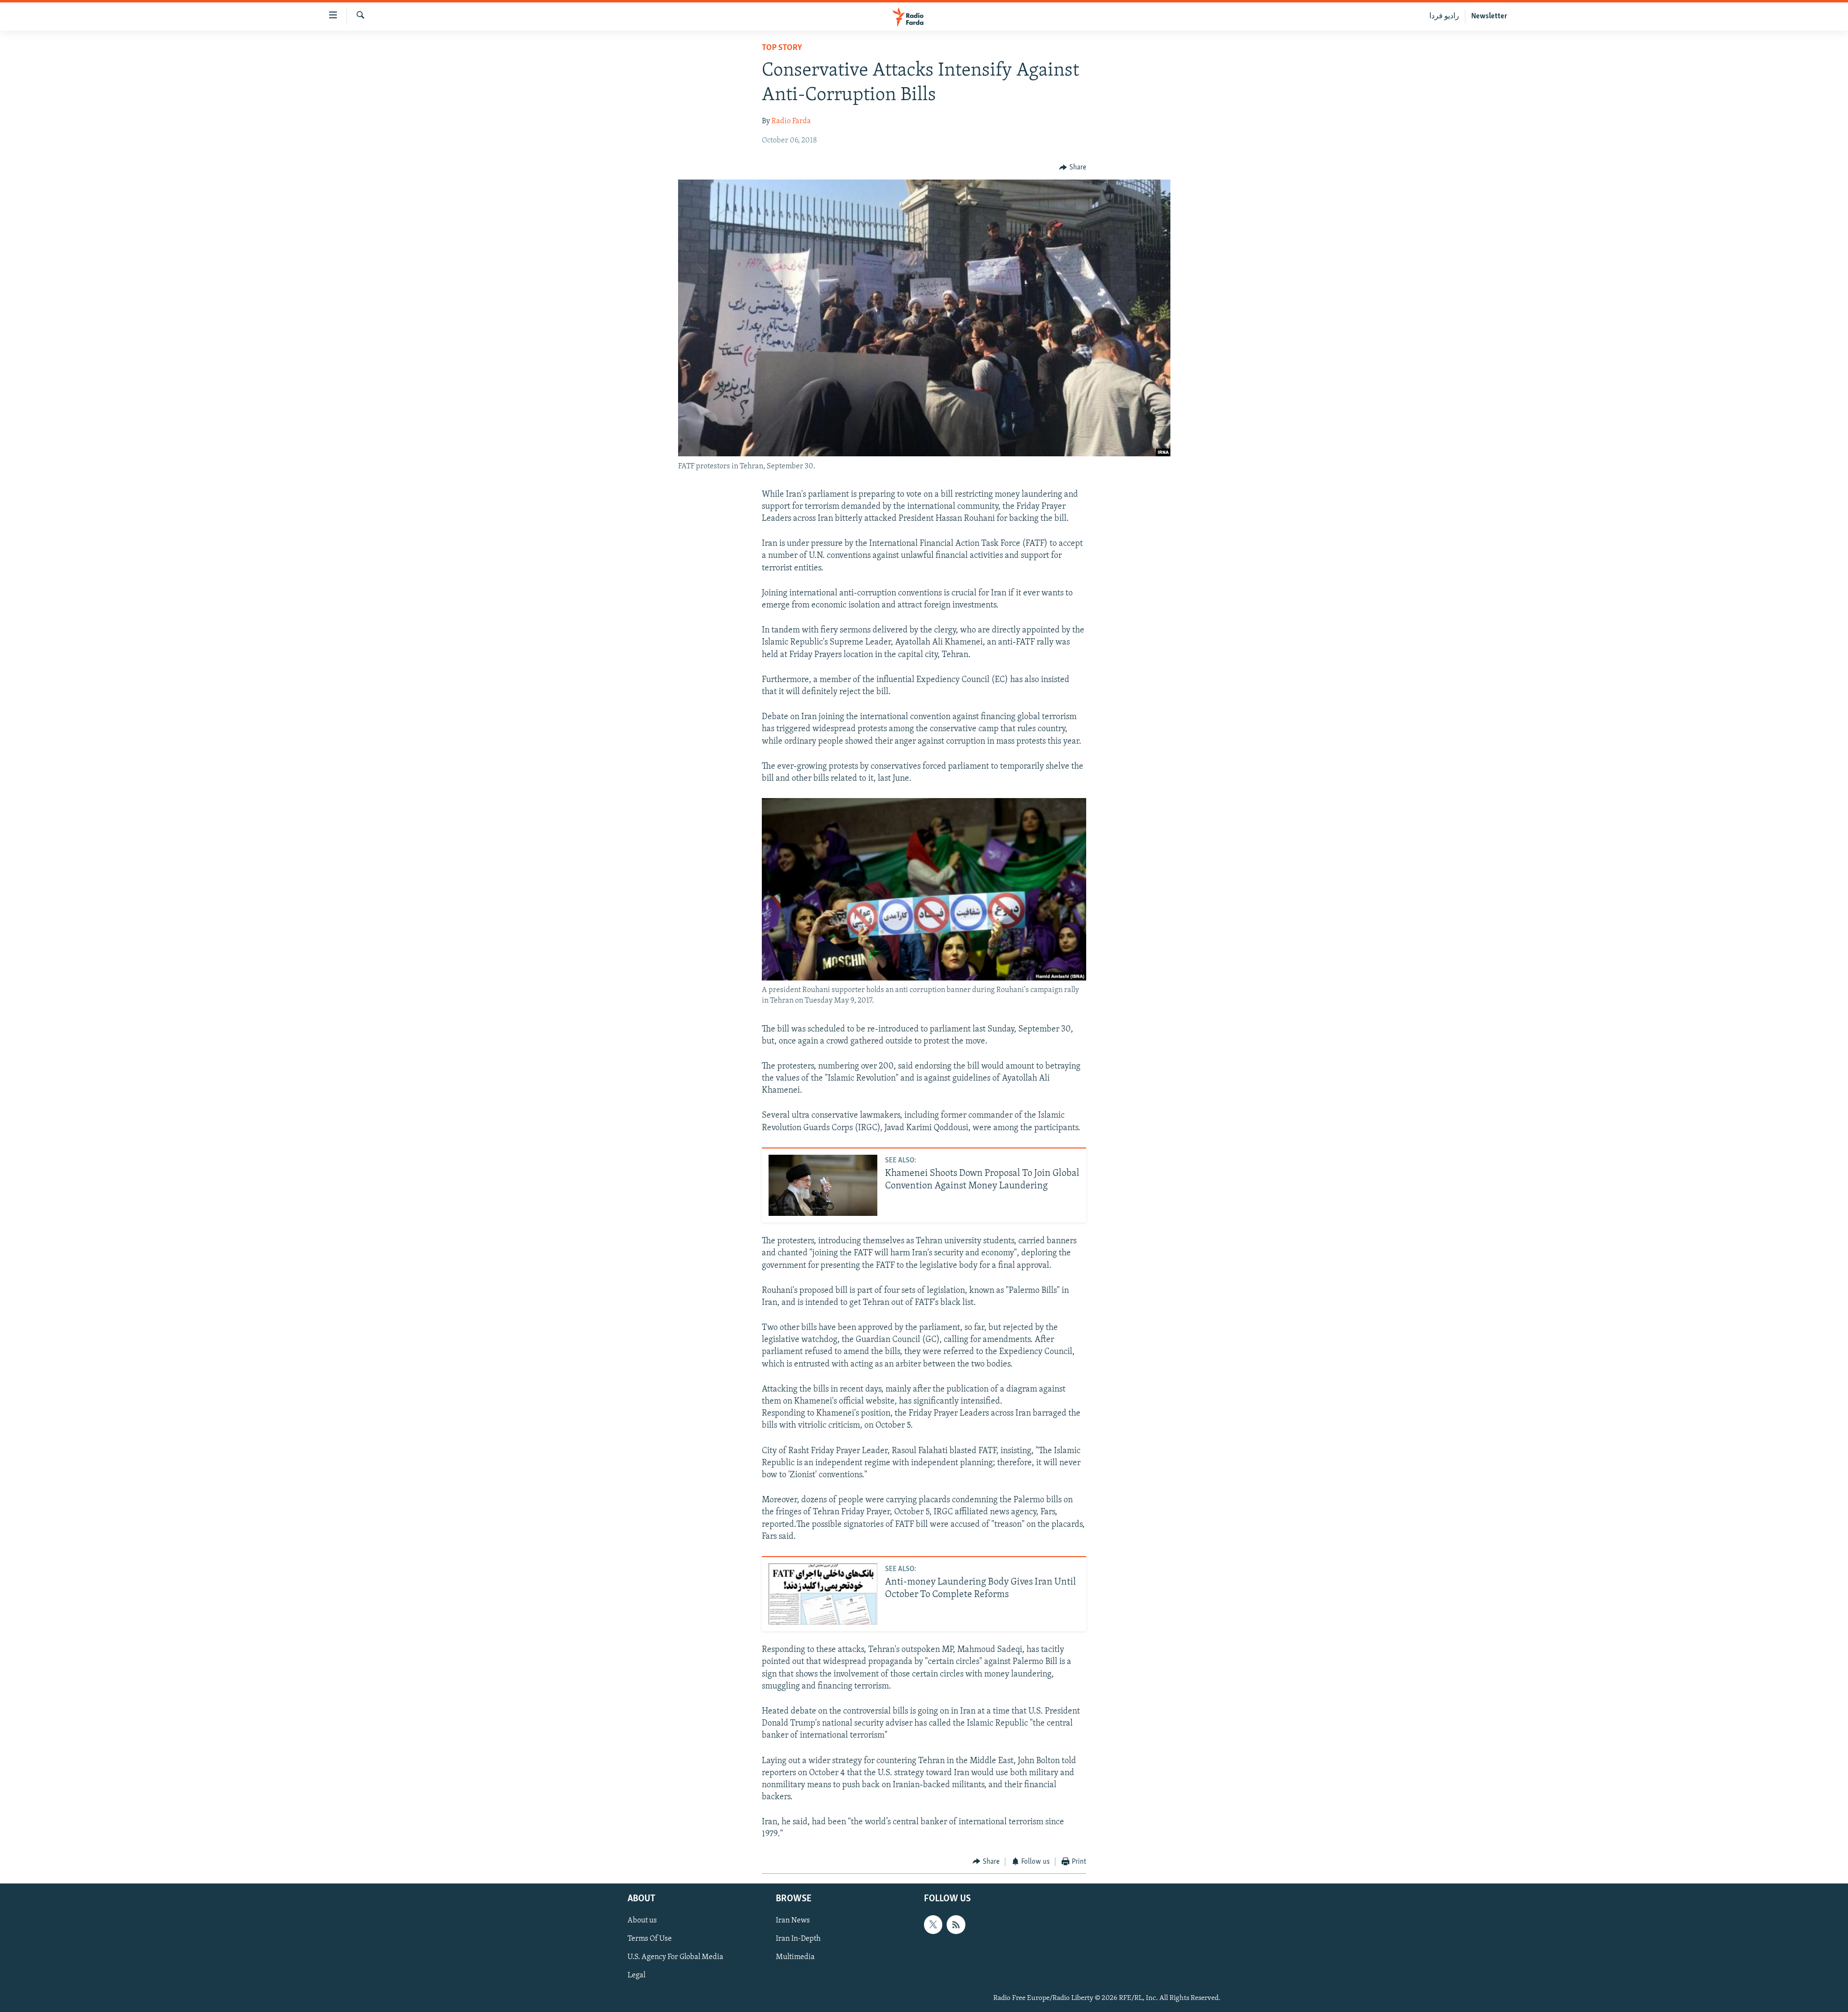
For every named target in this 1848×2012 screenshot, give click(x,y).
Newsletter (1489, 16)
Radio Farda (791, 121)
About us (642, 1921)
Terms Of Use (650, 1939)
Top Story (782, 48)
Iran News (793, 1921)
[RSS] (956, 1925)
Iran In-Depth (798, 1939)
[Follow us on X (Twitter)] (933, 1925)
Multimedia (795, 1958)
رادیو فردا (1444, 16)
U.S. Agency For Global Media (675, 1958)
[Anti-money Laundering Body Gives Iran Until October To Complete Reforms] (823, 1594)
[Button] (1073, 168)
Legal (636, 1976)
